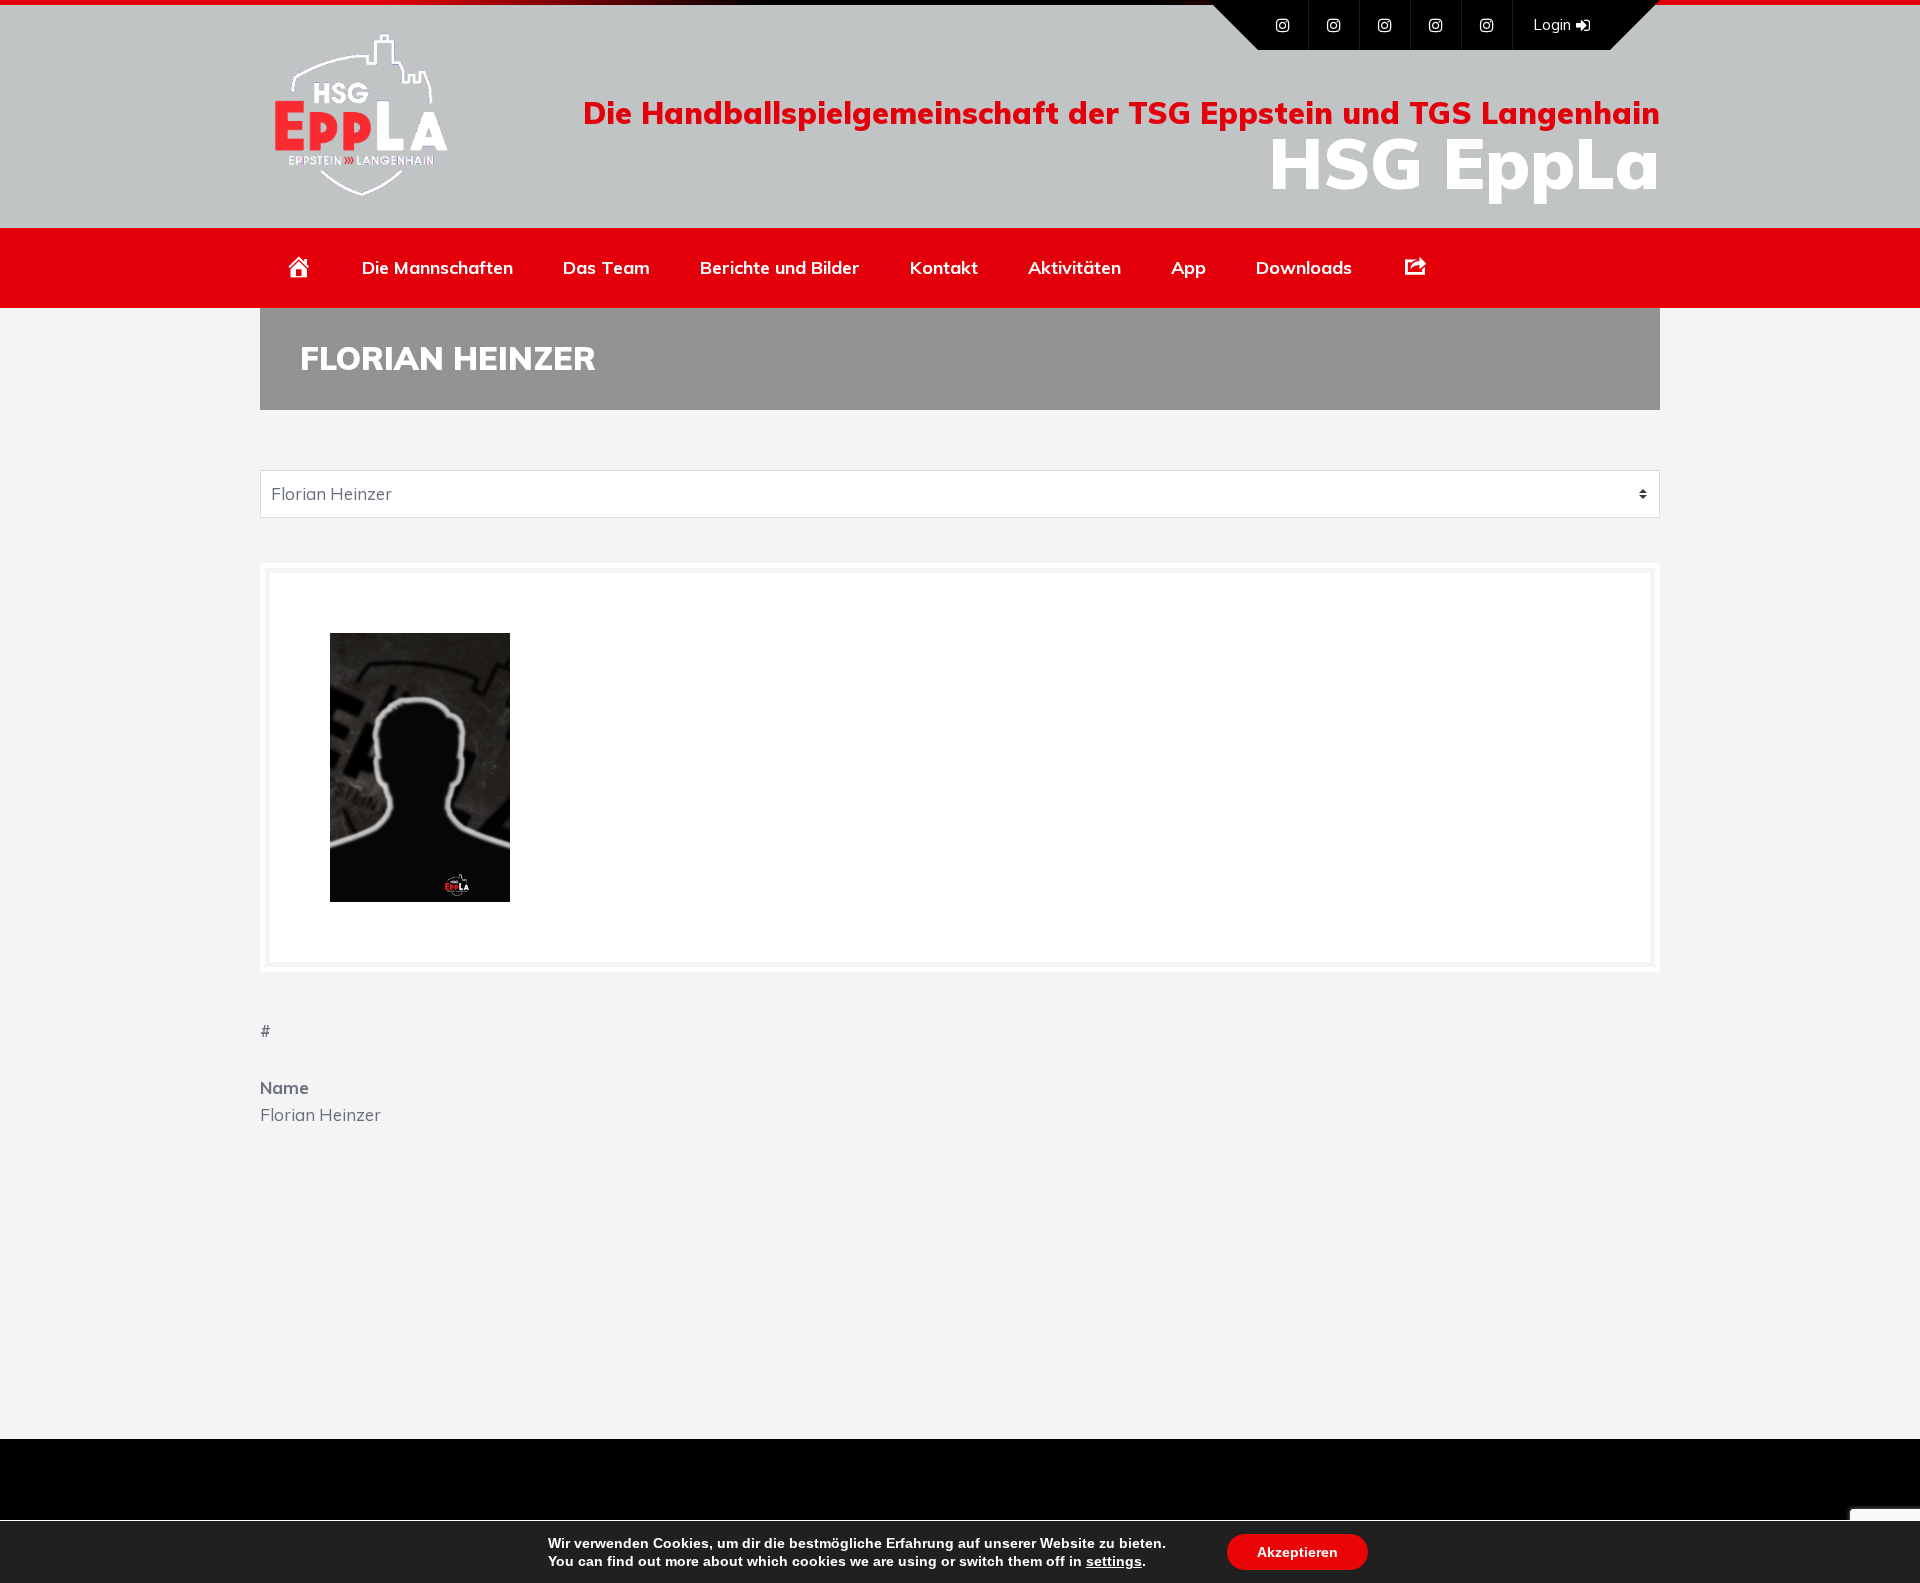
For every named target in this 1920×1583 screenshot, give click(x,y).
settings (1114, 1561)
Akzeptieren (1297, 1552)
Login (1552, 24)
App (1188, 267)
